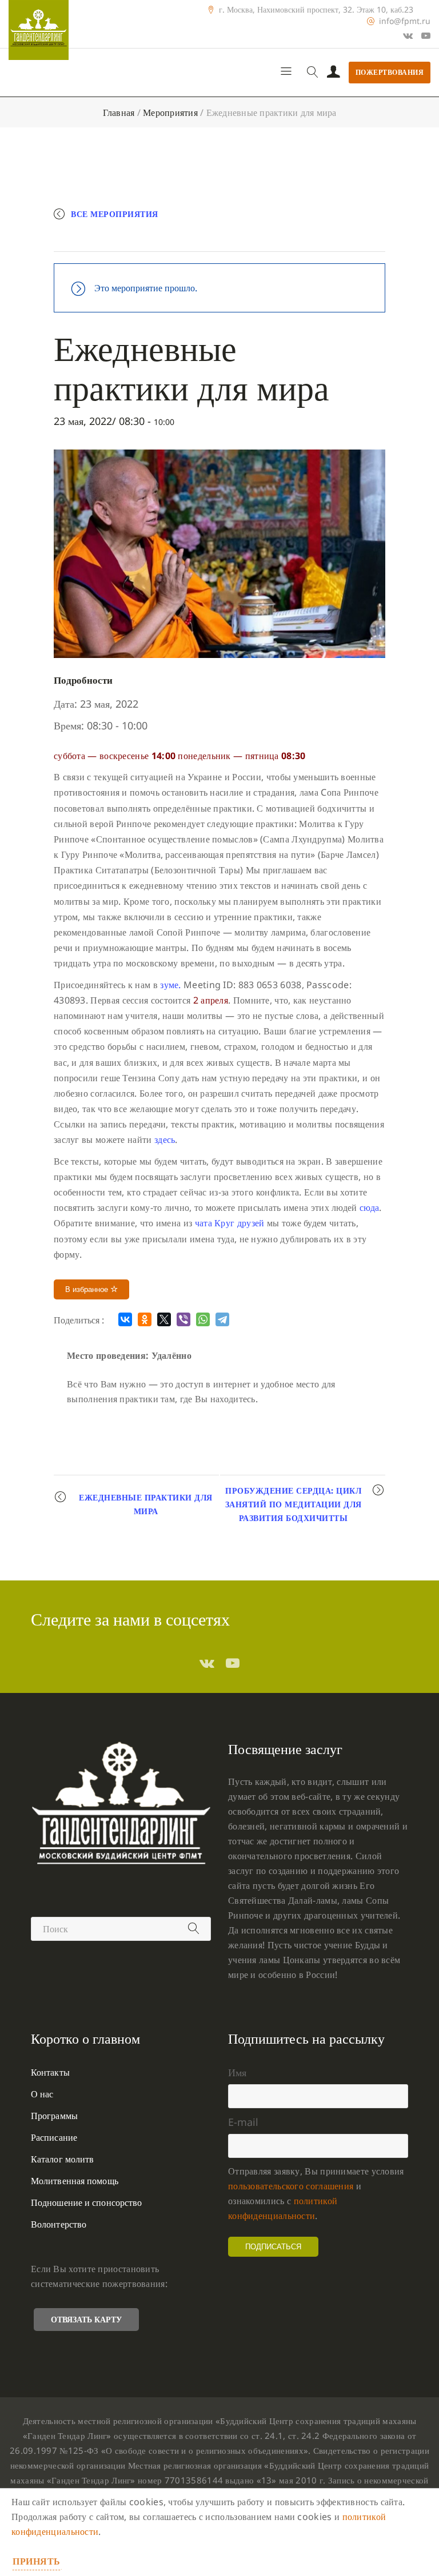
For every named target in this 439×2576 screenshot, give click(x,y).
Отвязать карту (86, 2319)
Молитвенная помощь (75, 2181)
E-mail (243, 2122)
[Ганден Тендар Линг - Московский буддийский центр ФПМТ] (39, 30)
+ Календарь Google (115, 238)
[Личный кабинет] (334, 73)
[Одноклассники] (145, 1319)
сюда (369, 1207)
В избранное (88, 1289)
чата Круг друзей (230, 1223)
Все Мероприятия (115, 214)
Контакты (50, 2072)
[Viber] (183, 1319)
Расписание (54, 2137)
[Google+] (408, 35)
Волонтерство (59, 2224)
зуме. (171, 985)
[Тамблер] (207, 1663)
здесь (165, 1139)
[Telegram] (222, 1319)
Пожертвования (390, 72)
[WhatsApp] (203, 1319)
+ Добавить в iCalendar (229, 238)
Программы (54, 2116)
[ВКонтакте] (125, 1319)
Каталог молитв (62, 2159)
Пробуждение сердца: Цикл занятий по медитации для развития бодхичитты (294, 1504)
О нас (42, 2094)
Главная (119, 113)
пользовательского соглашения (291, 2186)
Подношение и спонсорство (86, 2202)
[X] (164, 1319)
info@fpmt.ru (405, 21)
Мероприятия (170, 113)
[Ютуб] (426, 35)
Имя (237, 2072)
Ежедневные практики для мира (146, 1504)
